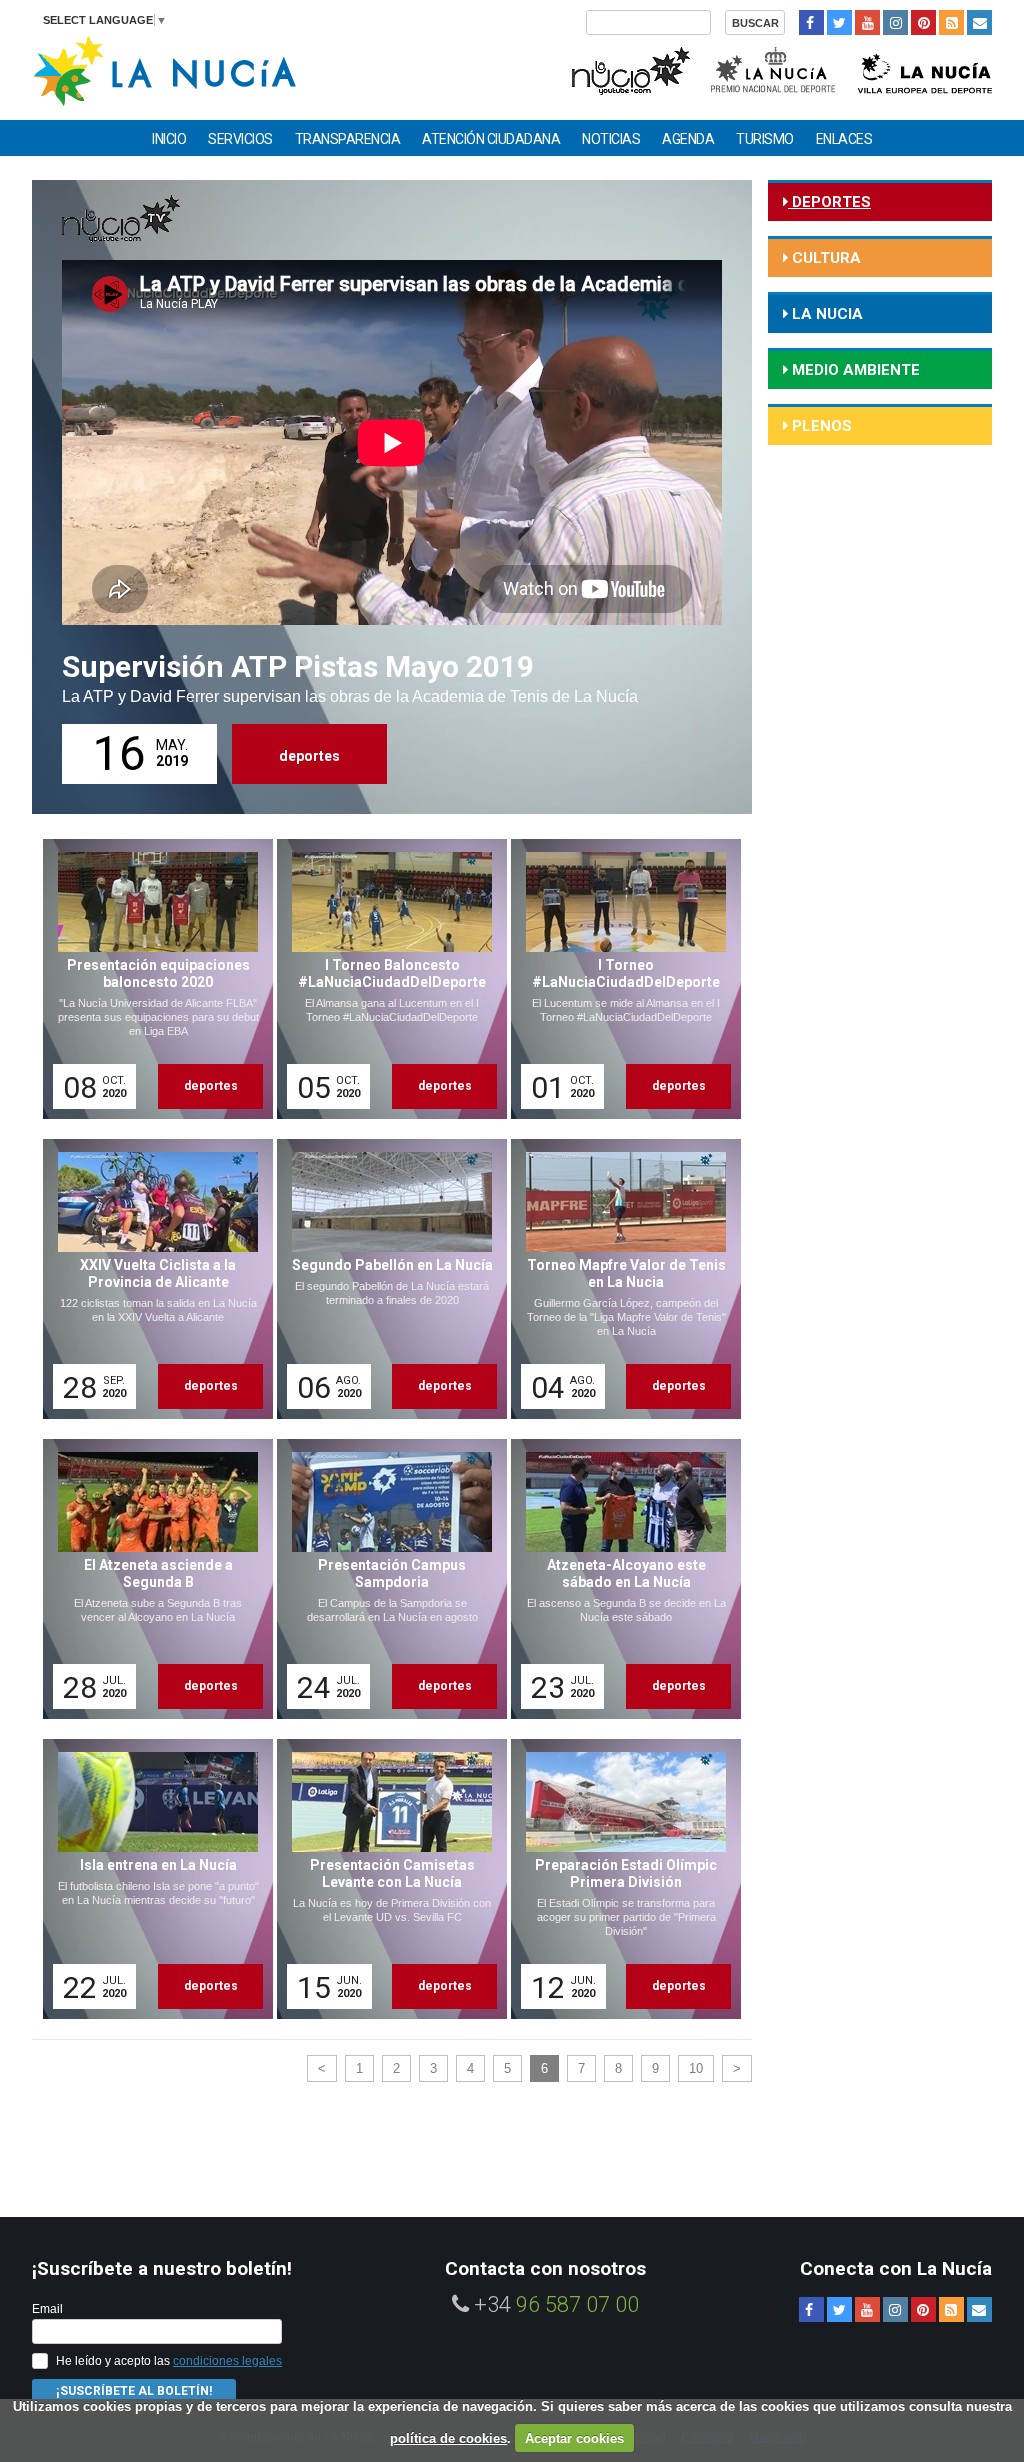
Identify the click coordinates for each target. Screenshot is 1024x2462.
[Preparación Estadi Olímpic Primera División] (619, 1879)
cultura (824, 258)
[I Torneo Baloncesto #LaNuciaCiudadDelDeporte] (385, 979)
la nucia (825, 314)
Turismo (765, 139)
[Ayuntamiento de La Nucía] (164, 69)
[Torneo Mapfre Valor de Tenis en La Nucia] (619, 1279)
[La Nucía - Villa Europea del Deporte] (925, 68)
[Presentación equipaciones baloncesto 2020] (151, 979)
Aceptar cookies (574, 2438)
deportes (309, 756)
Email (47, 2309)
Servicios (240, 139)
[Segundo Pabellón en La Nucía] (385, 1279)
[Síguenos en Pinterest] (923, 22)
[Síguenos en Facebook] (811, 22)
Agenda (688, 139)
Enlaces (844, 139)
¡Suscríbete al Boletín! (134, 2391)
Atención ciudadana (491, 139)
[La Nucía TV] (629, 68)
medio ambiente (854, 370)
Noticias (611, 139)
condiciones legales (227, 2361)
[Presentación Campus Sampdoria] (385, 1579)
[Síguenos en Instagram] (895, 22)
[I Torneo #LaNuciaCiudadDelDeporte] (619, 979)
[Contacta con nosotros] (979, 22)
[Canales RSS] (951, 22)
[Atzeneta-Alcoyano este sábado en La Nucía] (619, 1579)
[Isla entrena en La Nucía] (151, 1879)
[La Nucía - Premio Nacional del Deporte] (774, 68)
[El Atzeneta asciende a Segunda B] (151, 1579)
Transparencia (348, 139)
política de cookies (448, 2438)
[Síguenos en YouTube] (867, 22)
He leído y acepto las (169, 2361)
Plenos (820, 426)
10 (696, 2068)
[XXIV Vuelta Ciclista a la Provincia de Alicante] (151, 1279)
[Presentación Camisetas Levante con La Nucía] (385, 1879)
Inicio (169, 139)
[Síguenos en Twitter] (839, 22)
